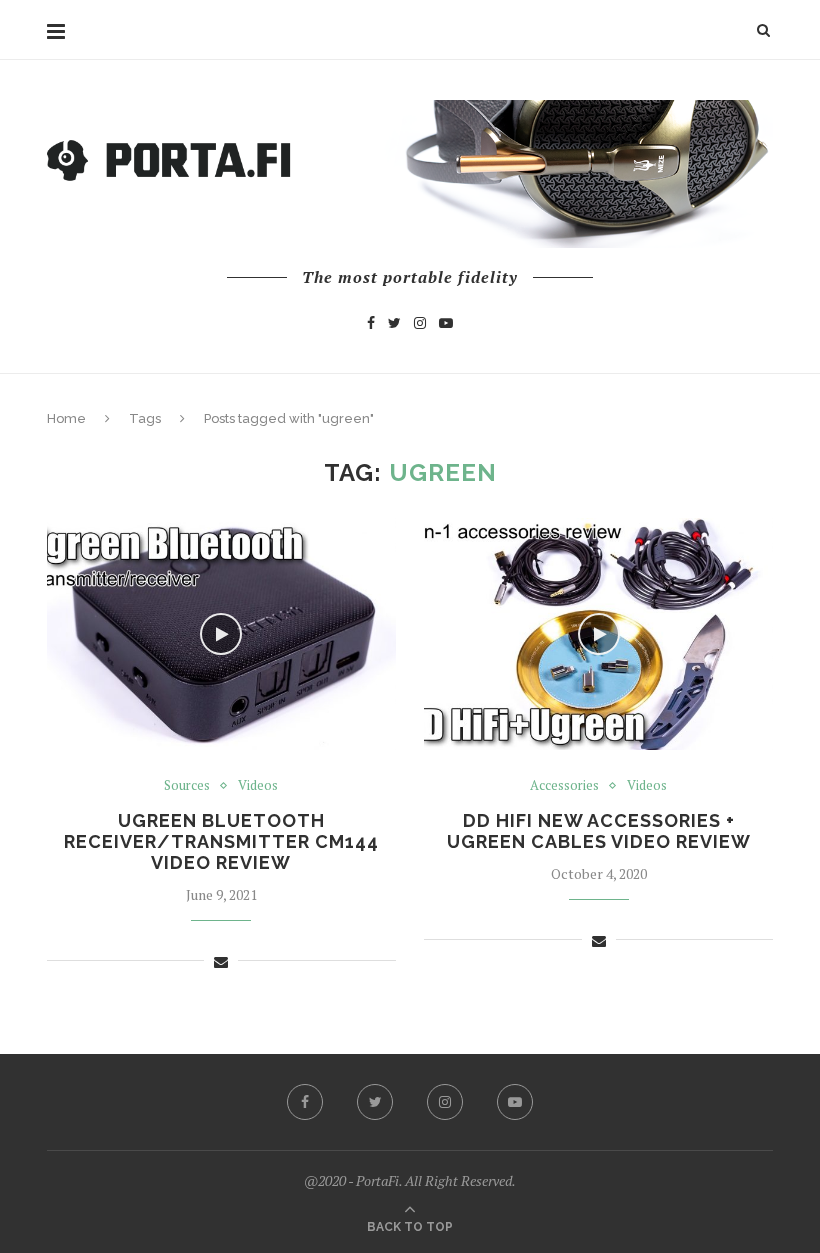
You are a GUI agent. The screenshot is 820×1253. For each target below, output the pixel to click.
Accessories (564, 786)
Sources (187, 786)
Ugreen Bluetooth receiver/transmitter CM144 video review (221, 841)
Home (66, 418)
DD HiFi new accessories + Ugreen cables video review (599, 831)
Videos (258, 786)
